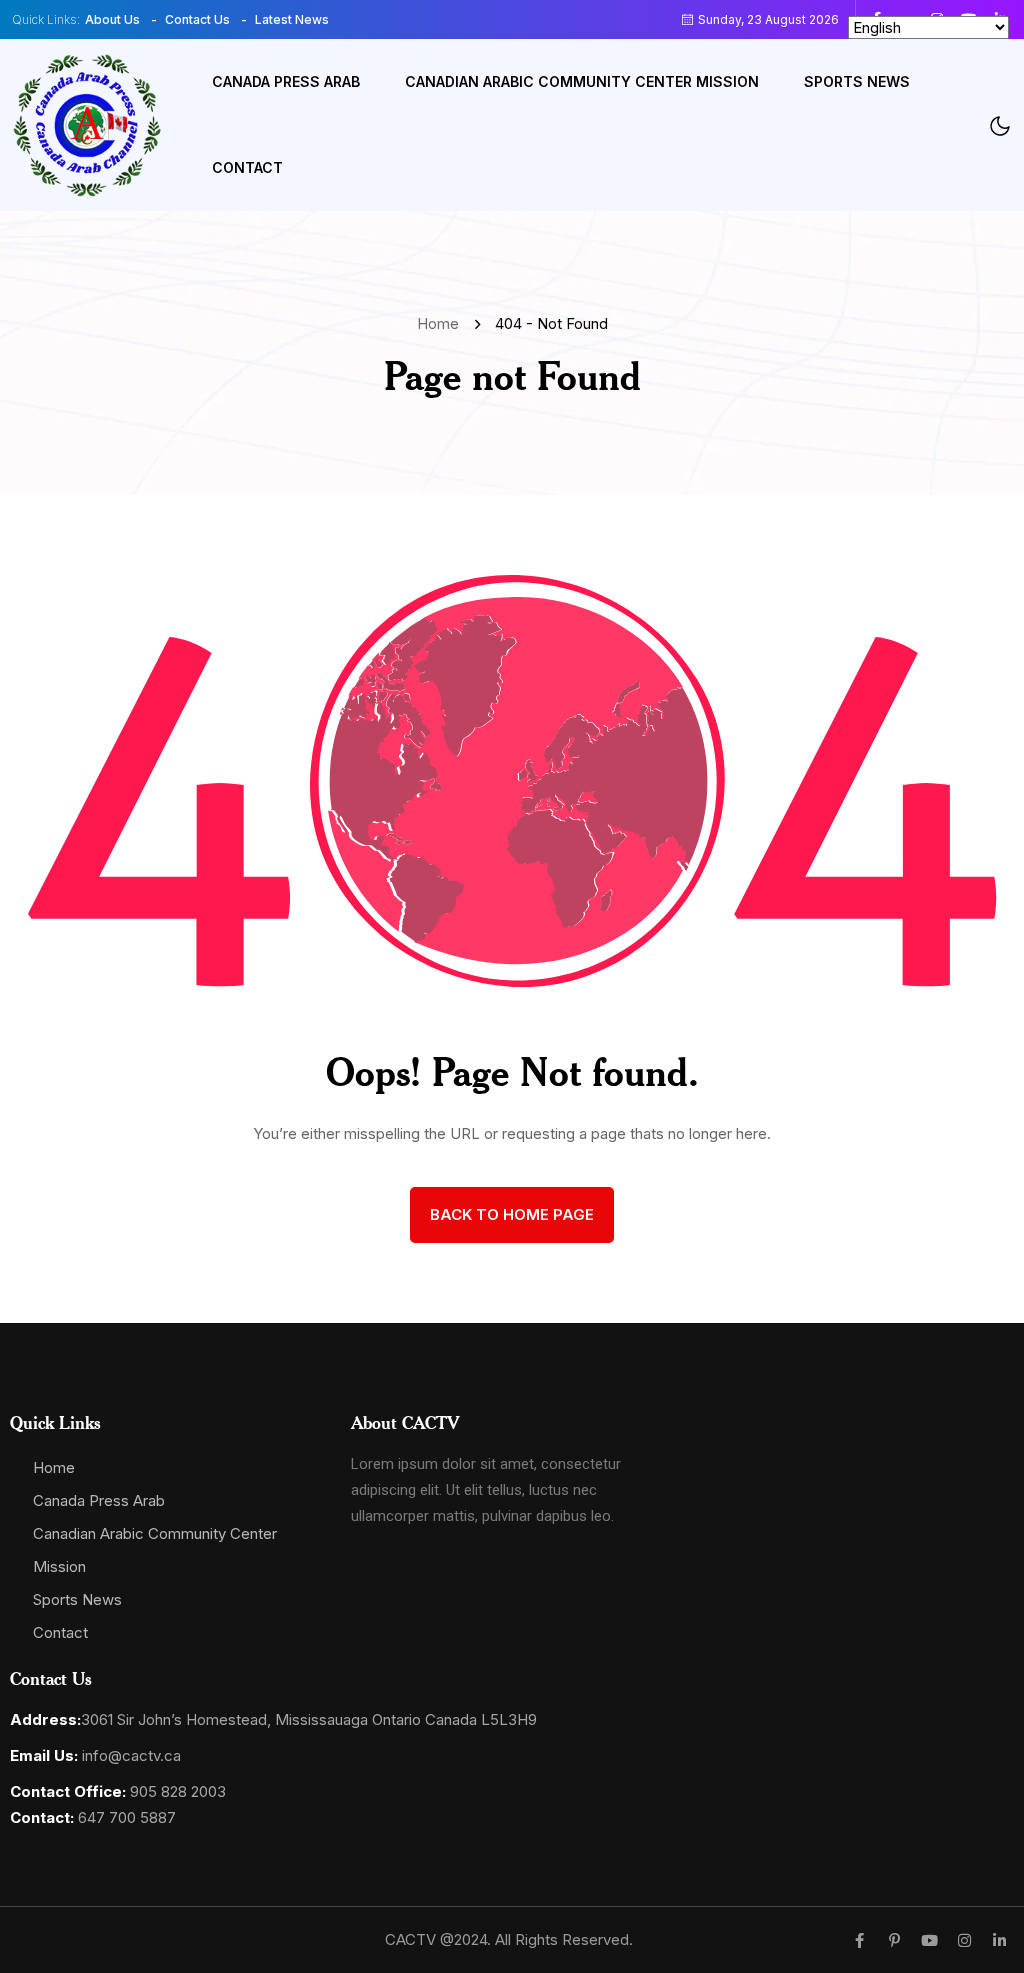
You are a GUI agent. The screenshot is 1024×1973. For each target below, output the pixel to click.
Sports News (857, 81)
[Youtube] (929, 1940)
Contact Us (197, 19)
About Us (112, 19)
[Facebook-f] (859, 1940)
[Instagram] (964, 1940)
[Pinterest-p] (894, 1940)
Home (442, 323)
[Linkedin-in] (999, 1940)
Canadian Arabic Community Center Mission (582, 81)
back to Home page (512, 1214)
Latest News (292, 19)
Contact (247, 167)
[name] (87, 125)
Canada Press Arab (286, 81)
